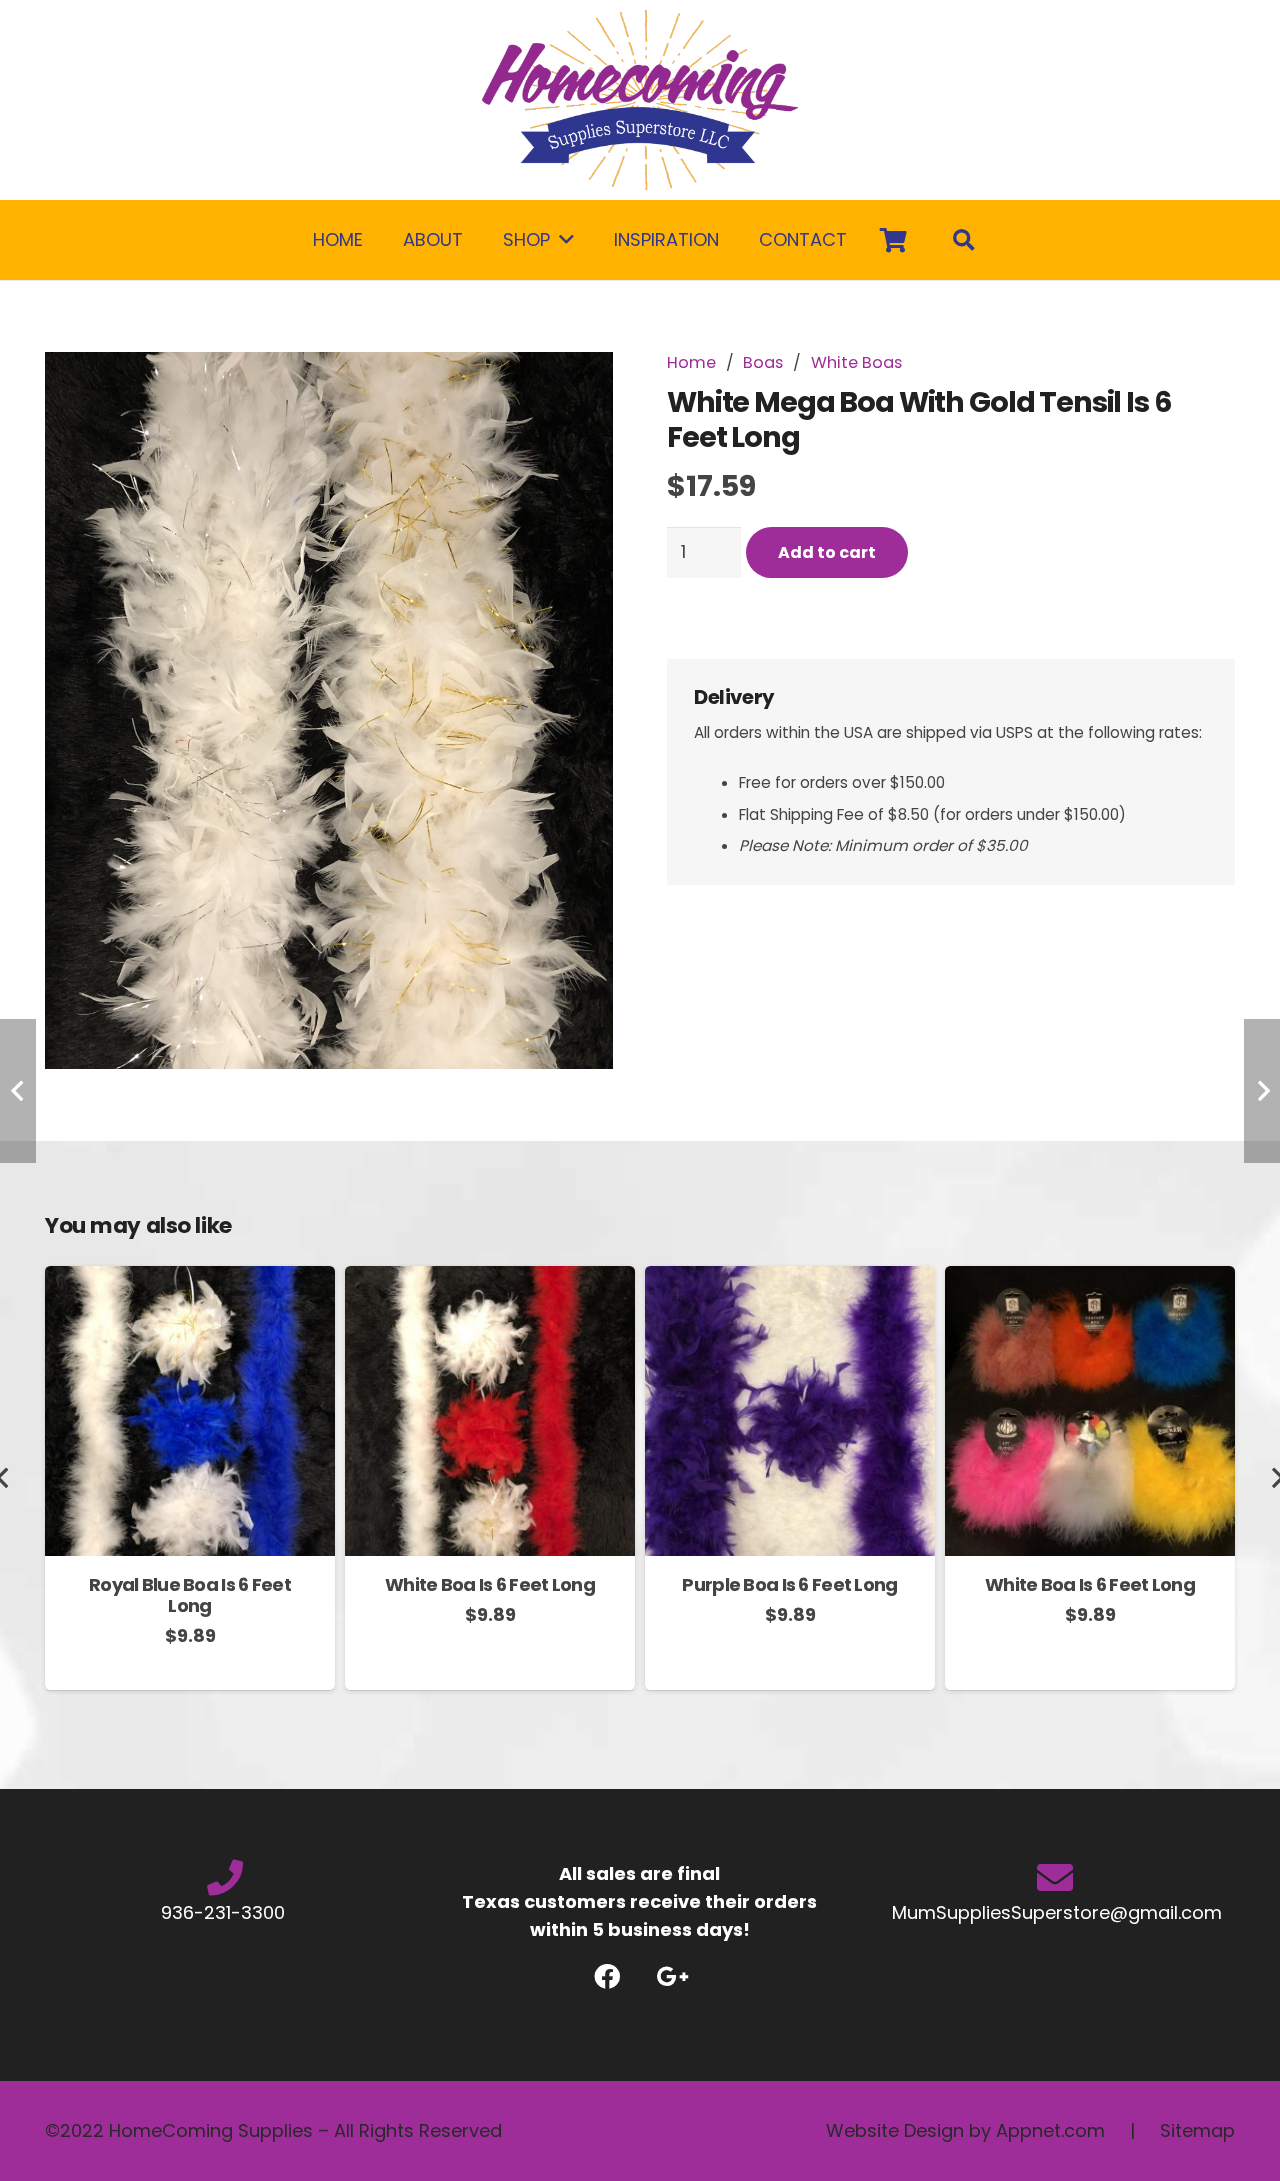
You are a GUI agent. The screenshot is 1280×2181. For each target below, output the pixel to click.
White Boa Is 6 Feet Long (490, 1584)
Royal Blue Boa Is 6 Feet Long (190, 1595)
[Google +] (672, 1976)
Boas (763, 362)
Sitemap (1197, 2130)
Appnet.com (1050, 2130)
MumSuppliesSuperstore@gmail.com (1054, 1912)
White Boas (856, 362)
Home (691, 362)
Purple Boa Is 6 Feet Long (789, 1584)
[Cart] (893, 240)
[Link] (640, 100)
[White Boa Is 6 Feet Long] (490, 1279)
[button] (577, 388)
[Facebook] (607, 1976)
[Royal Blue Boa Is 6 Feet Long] (190, 1279)
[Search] (964, 240)
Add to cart (827, 552)
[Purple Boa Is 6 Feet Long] (790, 1279)
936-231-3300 (225, 1912)
